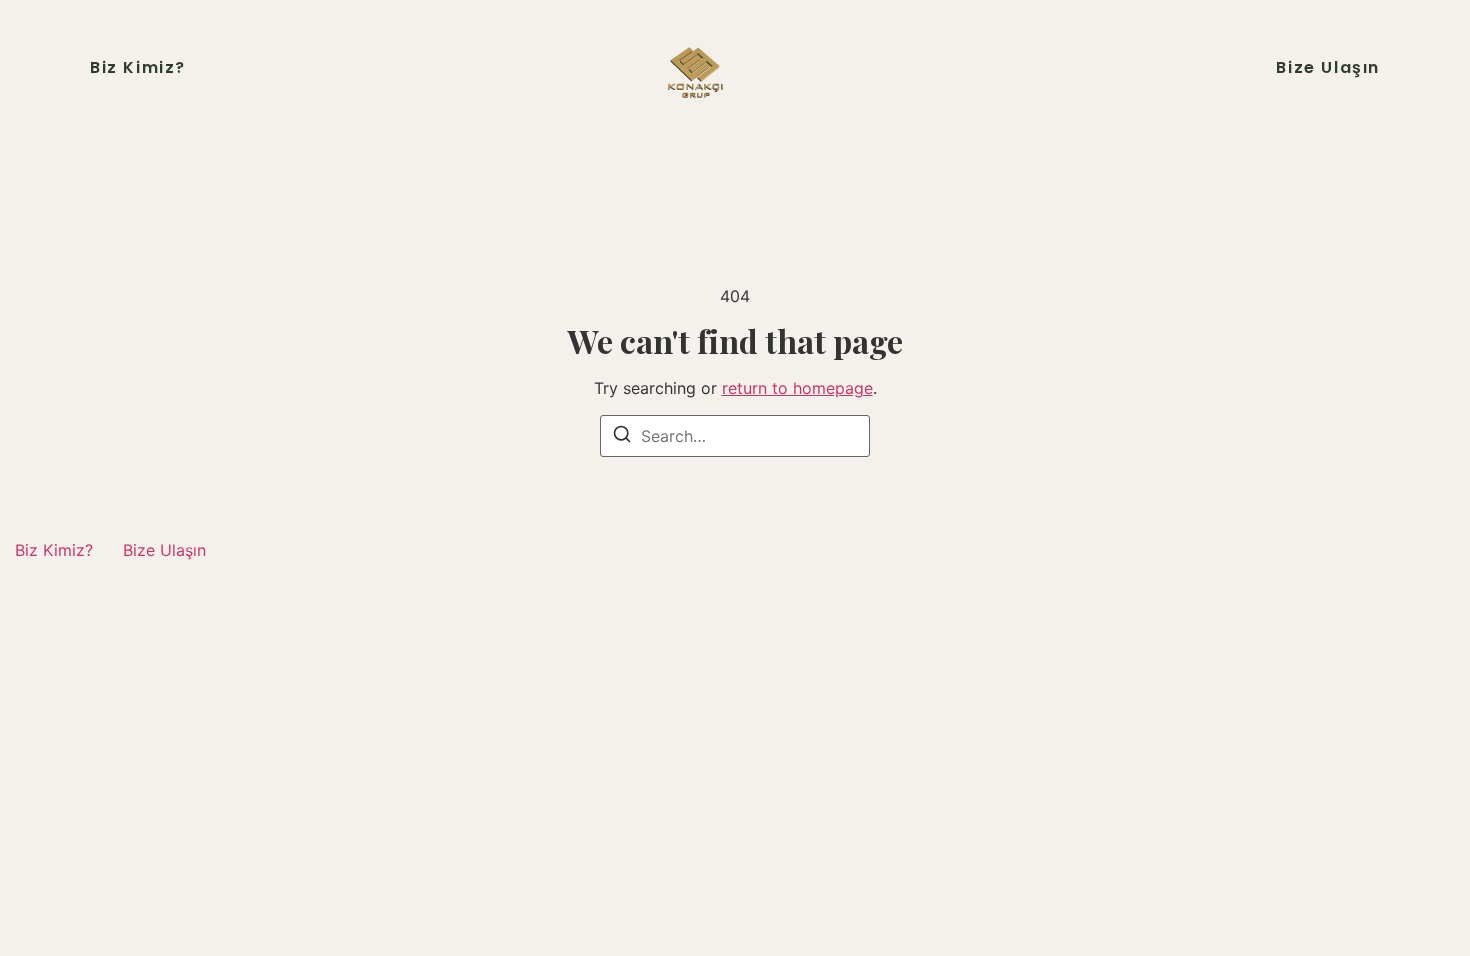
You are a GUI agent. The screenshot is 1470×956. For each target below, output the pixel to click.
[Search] (622, 437)
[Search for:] (735, 436)
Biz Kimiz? (138, 67)
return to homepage (797, 388)
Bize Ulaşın (1328, 67)
